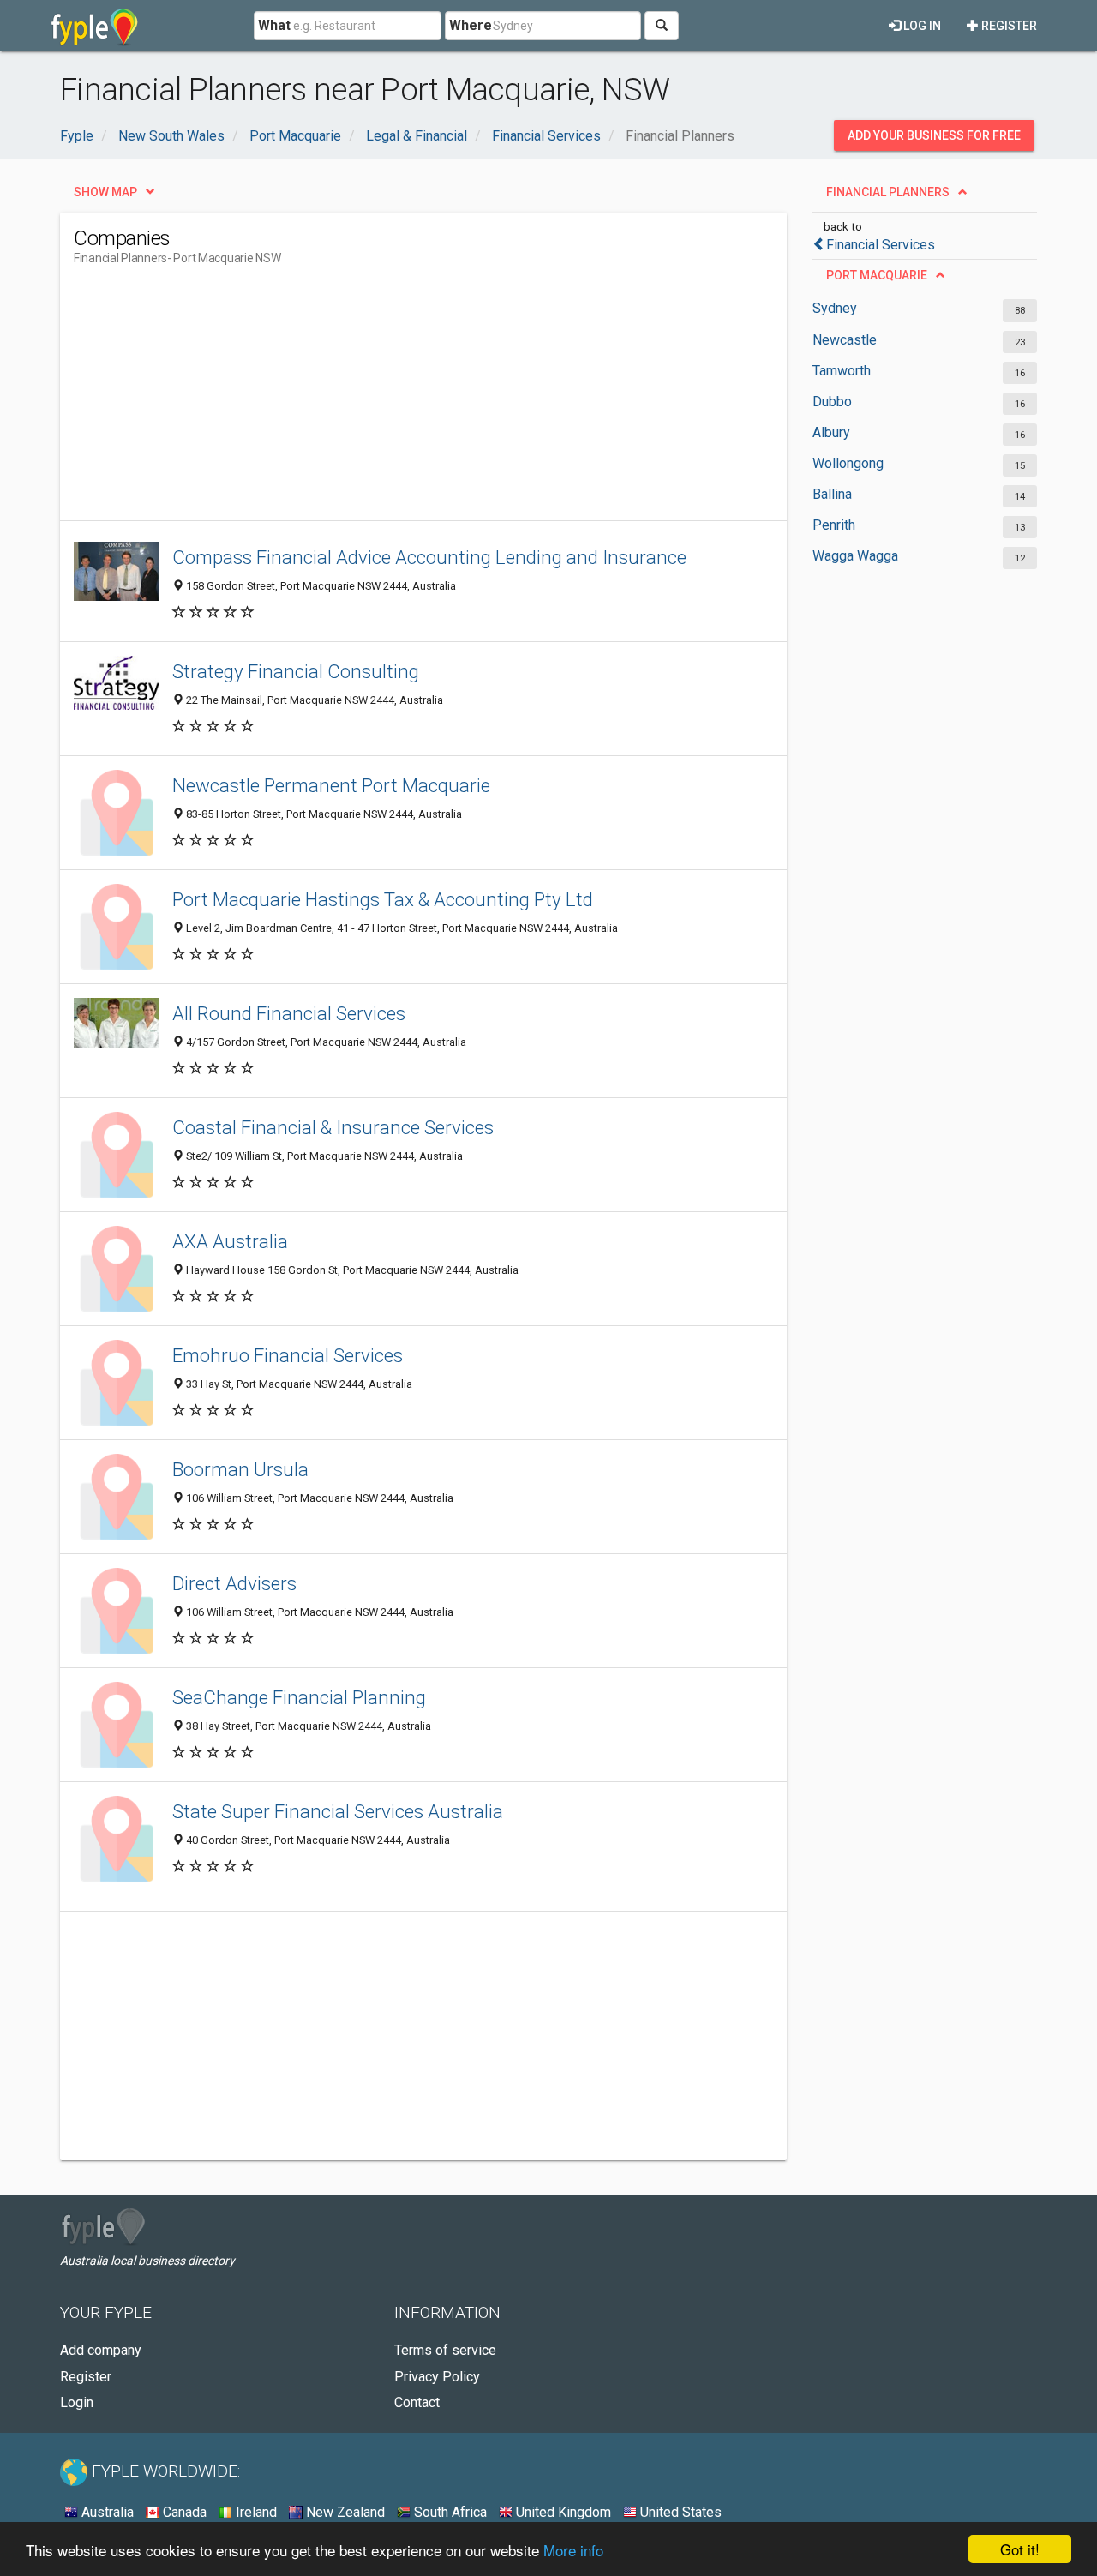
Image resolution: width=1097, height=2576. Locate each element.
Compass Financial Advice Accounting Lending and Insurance (429, 557)
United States (679, 2512)
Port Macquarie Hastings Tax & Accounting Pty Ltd (383, 899)
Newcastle (845, 340)
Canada (183, 2512)
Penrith (834, 525)
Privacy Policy (437, 2377)
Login (77, 2402)
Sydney (835, 308)
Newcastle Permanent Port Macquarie (331, 785)
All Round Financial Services (289, 1013)
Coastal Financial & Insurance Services (333, 1127)
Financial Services (881, 245)
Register (1008, 26)
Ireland (255, 2512)
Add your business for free (934, 135)
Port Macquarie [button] (877, 275)
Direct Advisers (234, 1583)
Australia (106, 2512)
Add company (101, 2350)
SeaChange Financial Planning (299, 1697)
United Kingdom (562, 2512)
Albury (831, 432)
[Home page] (95, 26)
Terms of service (445, 2350)
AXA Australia (230, 1241)
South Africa (449, 2512)
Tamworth (842, 371)
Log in (921, 26)
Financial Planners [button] (888, 192)
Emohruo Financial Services (288, 1355)
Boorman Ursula (240, 1469)
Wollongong (848, 463)
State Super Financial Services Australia (338, 1811)
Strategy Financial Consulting (296, 671)
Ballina (832, 494)
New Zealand (344, 2512)
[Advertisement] (386, 400)
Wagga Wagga (855, 556)
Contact (417, 2402)
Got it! (1020, 2549)
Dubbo (832, 402)
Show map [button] (105, 192)
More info (573, 2550)
